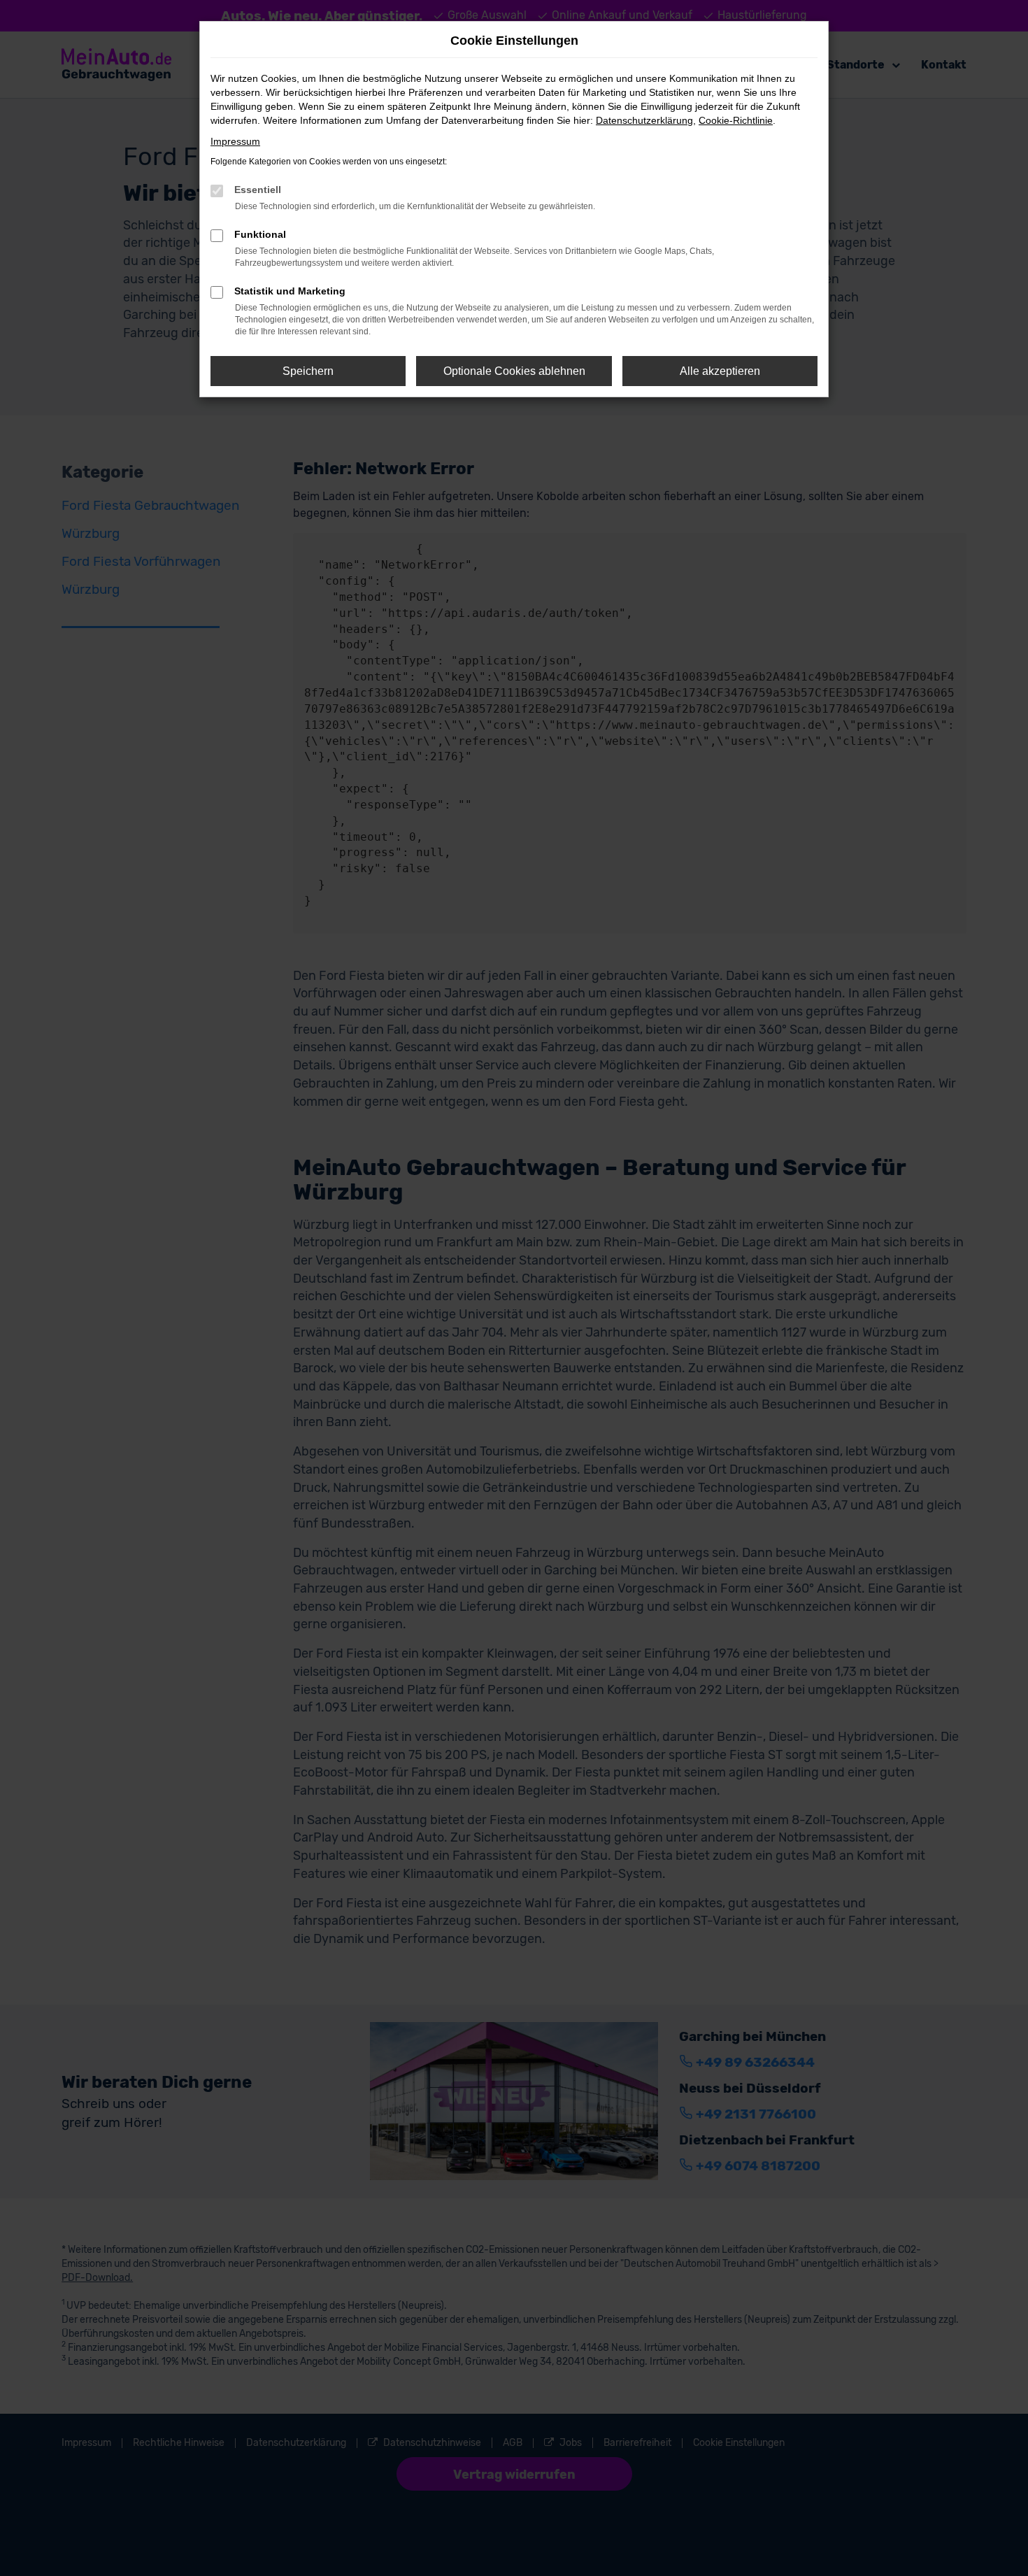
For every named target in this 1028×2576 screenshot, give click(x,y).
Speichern (308, 371)
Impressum (235, 141)
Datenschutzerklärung (644, 120)
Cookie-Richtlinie (736, 120)
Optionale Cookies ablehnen (514, 371)
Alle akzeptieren (720, 371)
